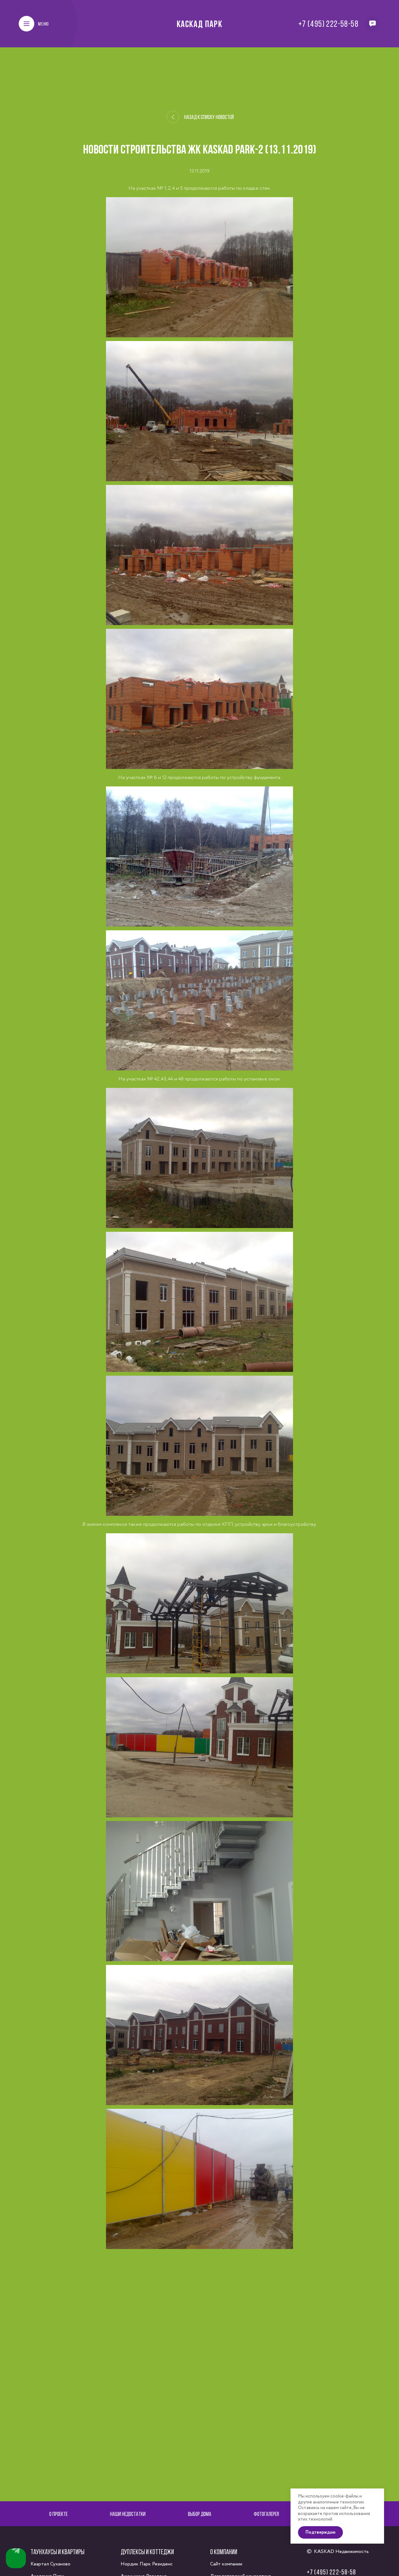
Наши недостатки (128, 2514)
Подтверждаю (320, 2532)
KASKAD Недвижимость (341, 2552)
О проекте (58, 2514)
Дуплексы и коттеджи (147, 2552)
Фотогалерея (266, 2514)
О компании (224, 2552)
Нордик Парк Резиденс (147, 2564)
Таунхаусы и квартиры (58, 2552)
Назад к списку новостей (209, 117)
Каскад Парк (200, 24)
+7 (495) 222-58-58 (328, 24)
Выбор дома (200, 2514)
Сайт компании (226, 2564)
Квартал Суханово (50, 2564)
